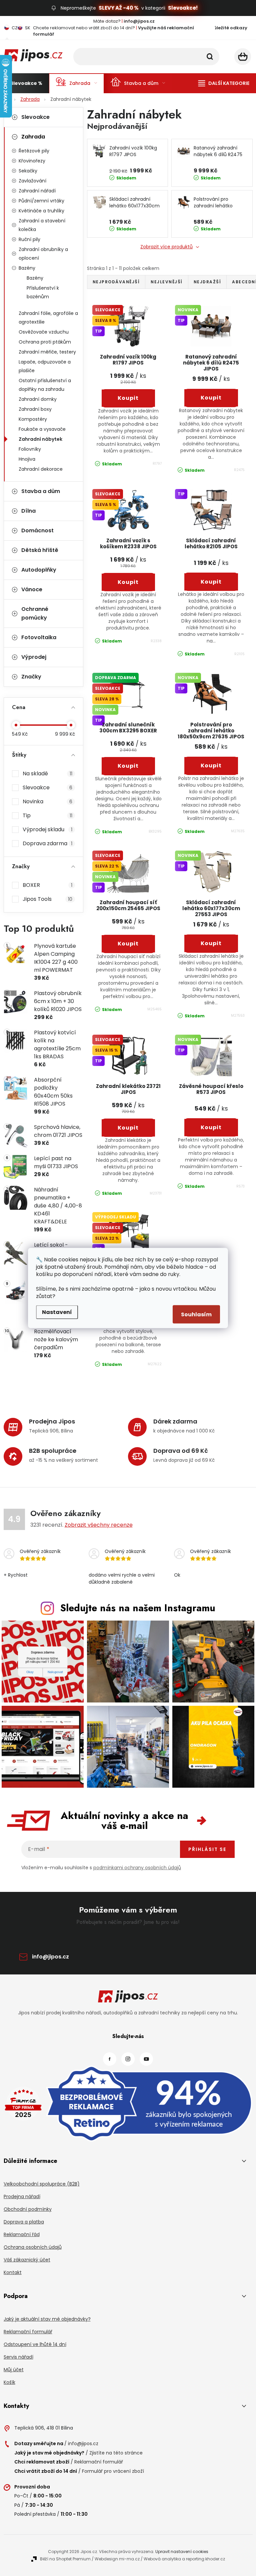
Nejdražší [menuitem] (207, 282)
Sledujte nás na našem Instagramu (138, 1608)
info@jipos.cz (50, 1957)
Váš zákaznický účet (27, 2260)
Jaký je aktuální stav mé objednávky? (47, 2319)
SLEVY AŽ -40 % (119, 8)
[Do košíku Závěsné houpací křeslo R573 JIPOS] (211, 1128)
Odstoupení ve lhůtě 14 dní (35, 2344)
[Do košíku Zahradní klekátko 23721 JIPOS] (128, 1128)
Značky (31, 677)
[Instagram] (128, 2059)
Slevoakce (35, 117)
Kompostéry (33, 419)
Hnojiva (27, 459)
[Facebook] (110, 2059)
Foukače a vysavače (42, 429)
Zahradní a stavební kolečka (42, 225)
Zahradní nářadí (37, 191)
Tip (47, 815)
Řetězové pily (34, 151)
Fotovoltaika (39, 637)
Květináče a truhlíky (41, 211)
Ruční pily (29, 239)
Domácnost (37, 530)
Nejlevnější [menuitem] (167, 282)
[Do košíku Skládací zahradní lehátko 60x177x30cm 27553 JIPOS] (211, 943)
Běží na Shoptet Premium (65, 2559)
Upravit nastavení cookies (182, 2552)
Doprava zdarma (47, 843)
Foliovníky (30, 449)
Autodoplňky (39, 570)
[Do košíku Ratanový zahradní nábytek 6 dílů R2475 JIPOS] (211, 398)
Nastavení (57, 1312)
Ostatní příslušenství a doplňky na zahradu (45, 385)
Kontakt (13, 2272)
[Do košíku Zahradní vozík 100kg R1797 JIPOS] (128, 398)
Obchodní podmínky (28, 2209)
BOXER (47, 885)
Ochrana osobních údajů (33, 2247)
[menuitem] (26, 83)
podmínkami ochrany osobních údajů (137, 1868)
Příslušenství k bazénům (43, 292)
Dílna (28, 511)
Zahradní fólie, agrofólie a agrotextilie (48, 318)
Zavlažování (32, 181)
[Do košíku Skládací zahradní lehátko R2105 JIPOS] (211, 582)
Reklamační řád (22, 2234)
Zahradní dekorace (41, 469)
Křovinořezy (32, 161)
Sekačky (28, 171)
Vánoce (32, 589)
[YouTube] (146, 2059)
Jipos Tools (47, 899)
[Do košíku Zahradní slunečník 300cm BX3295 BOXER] (128, 766)
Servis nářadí (18, 2357)
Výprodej (34, 657)
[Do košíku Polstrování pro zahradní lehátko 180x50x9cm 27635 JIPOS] (211, 766)
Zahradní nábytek (40, 439)
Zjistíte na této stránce (116, 2453)
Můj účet (14, 2370)
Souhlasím (196, 1314)
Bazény (27, 268)
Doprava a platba (24, 2222)
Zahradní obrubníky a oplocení (43, 254)
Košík (9, 2382)
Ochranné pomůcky (35, 613)
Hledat (210, 57)
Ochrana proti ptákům (45, 342)
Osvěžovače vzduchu (44, 332)
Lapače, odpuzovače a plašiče (45, 366)
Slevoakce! (183, 8)
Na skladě (47, 773)
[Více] (224, 83)
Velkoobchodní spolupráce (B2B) (42, 2184)
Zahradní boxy (35, 409)
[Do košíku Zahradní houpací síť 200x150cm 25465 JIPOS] (128, 944)
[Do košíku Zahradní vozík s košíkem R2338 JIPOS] (128, 582)
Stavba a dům (41, 491)
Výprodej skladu (47, 829)
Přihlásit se (207, 1849)
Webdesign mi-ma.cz (117, 2559)
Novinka (47, 801)
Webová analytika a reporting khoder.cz (184, 2559)
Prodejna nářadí (22, 2196)
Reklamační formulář (28, 2332)
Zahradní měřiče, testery (47, 352)
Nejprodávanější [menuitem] (116, 282)
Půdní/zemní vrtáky (41, 201)
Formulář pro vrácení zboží (113, 2471)
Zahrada (33, 137)
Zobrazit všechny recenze (99, 1525)
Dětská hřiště (40, 550)
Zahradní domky (38, 399)
